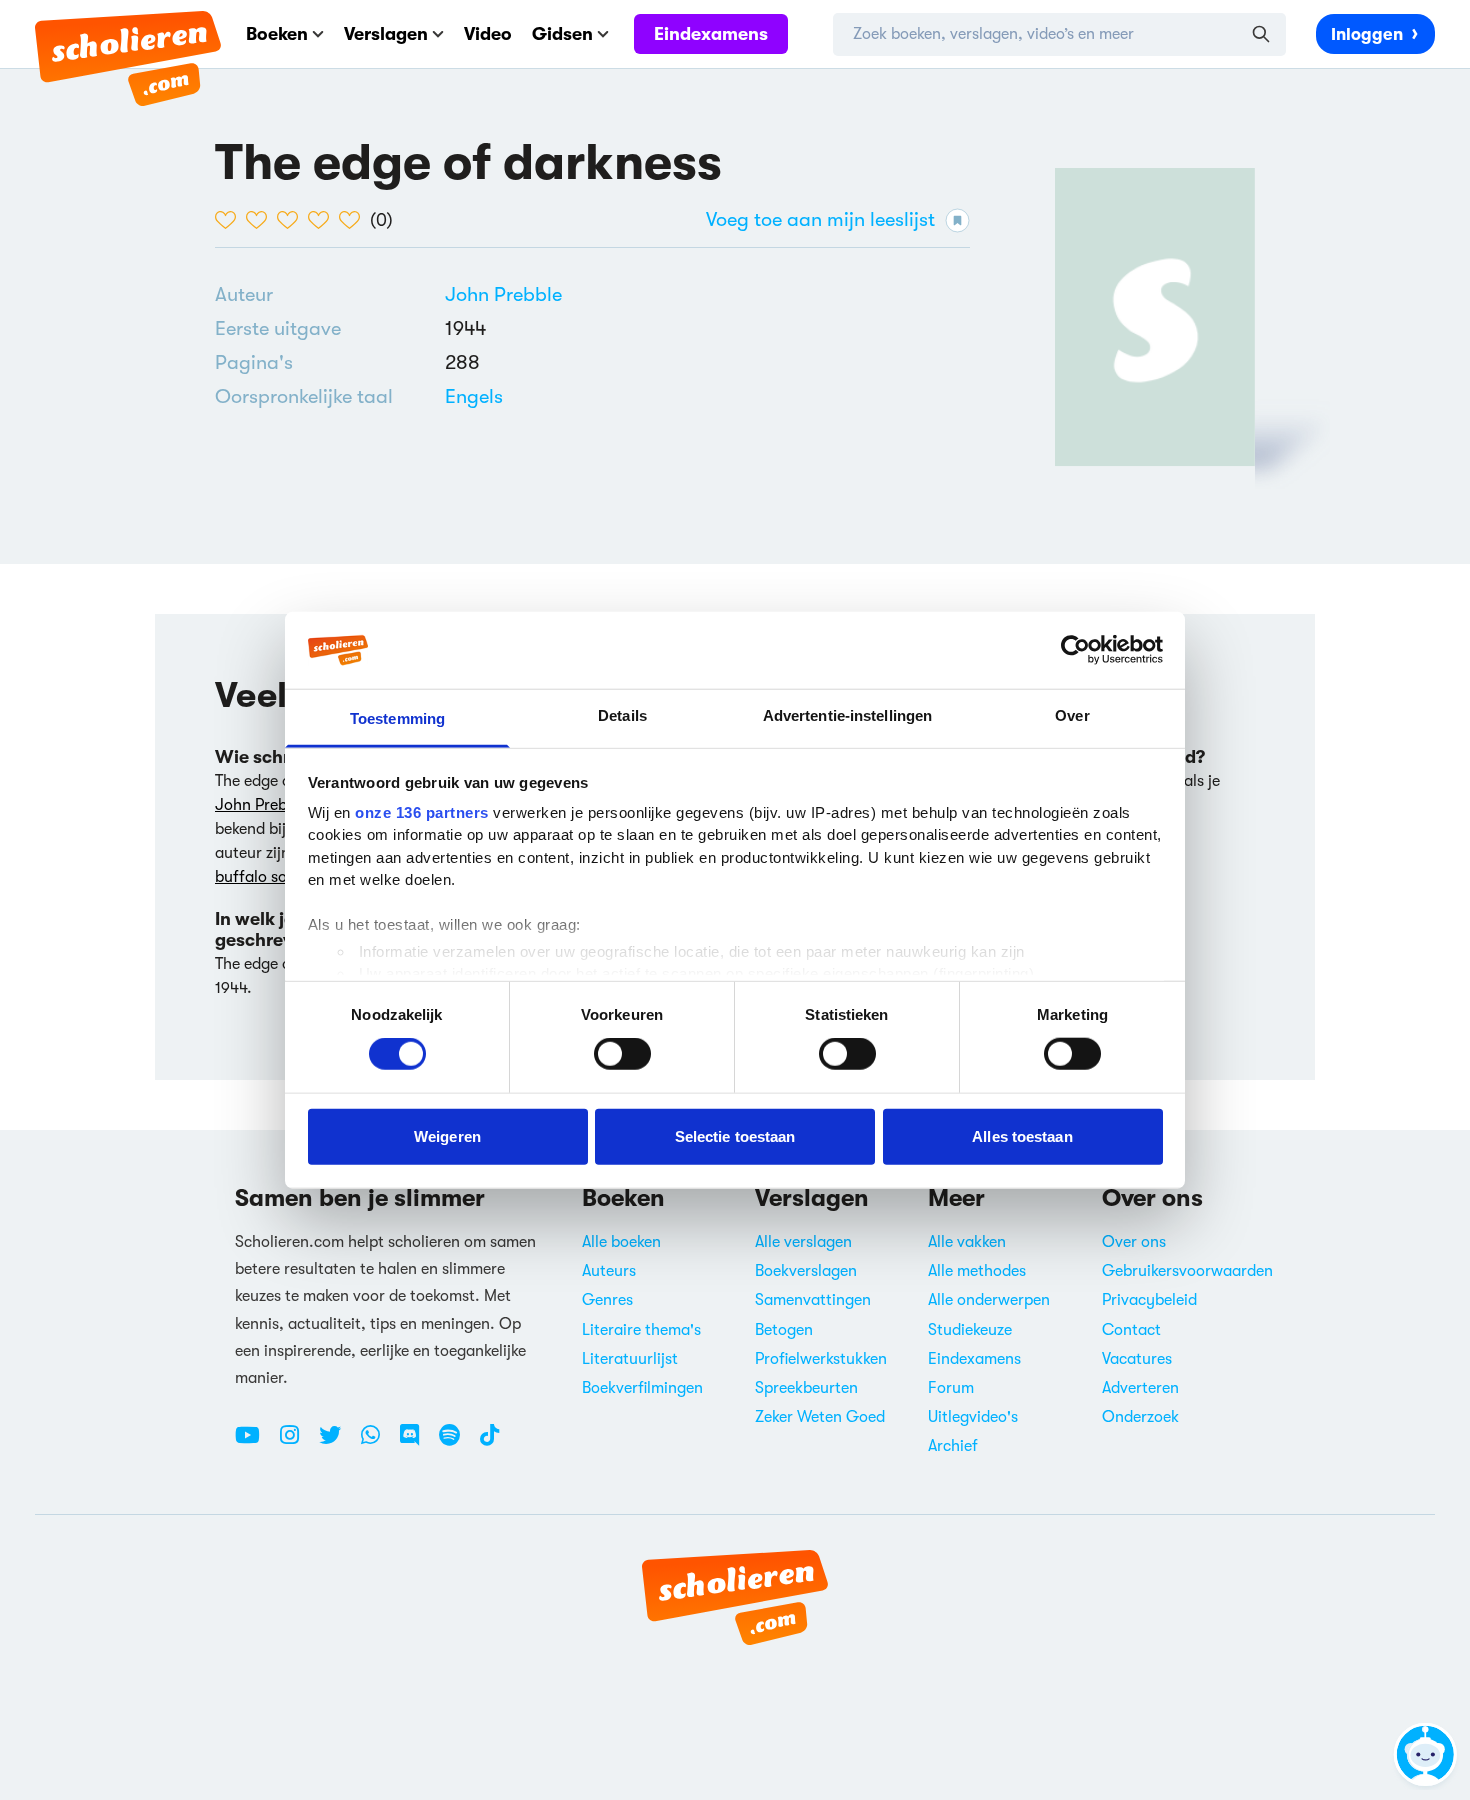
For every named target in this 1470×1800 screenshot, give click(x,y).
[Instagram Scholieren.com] (297, 1443)
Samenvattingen (813, 1300)
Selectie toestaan (735, 1135)
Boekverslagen (806, 1271)
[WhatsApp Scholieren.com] (378, 1443)
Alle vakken (967, 1242)
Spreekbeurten (806, 1388)
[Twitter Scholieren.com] (337, 1443)
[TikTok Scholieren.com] (489, 1443)
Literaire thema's (641, 1330)
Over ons (1134, 1242)
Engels (474, 396)
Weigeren (447, 1135)
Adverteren (1140, 1388)
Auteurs (609, 1271)
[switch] (622, 1054)
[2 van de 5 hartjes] (261, 220)
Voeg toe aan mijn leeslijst (820, 219)
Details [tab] (622, 715)
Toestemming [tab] (397, 718)
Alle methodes (977, 1271)
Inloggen (1367, 34)
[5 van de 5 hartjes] (354, 220)
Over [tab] (1072, 715)
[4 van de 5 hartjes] (323, 220)
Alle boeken (621, 1242)
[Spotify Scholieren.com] (457, 1443)
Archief (953, 1446)
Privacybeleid (1149, 1300)
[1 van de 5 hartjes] (230, 220)
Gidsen (562, 34)
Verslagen (386, 34)
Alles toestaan (1022, 1135)
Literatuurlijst (630, 1359)
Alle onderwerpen (989, 1300)
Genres (607, 1300)
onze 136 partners (422, 812)
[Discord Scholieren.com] (417, 1443)
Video (488, 34)
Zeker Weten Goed (820, 1417)
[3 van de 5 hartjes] (292, 220)
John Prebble (503, 294)
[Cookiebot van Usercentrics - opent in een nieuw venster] (1075, 650)
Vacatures (1137, 1359)
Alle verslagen (803, 1242)
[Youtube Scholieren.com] (255, 1443)
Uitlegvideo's (973, 1417)
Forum (951, 1388)
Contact (1131, 1330)
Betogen (784, 1330)
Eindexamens (711, 34)
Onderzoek (1140, 1417)
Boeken (277, 34)
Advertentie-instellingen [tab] (847, 715)
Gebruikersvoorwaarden (1187, 1271)
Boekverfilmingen (642, 1388)
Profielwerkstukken (821, 1359)
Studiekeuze (970, 1330)
